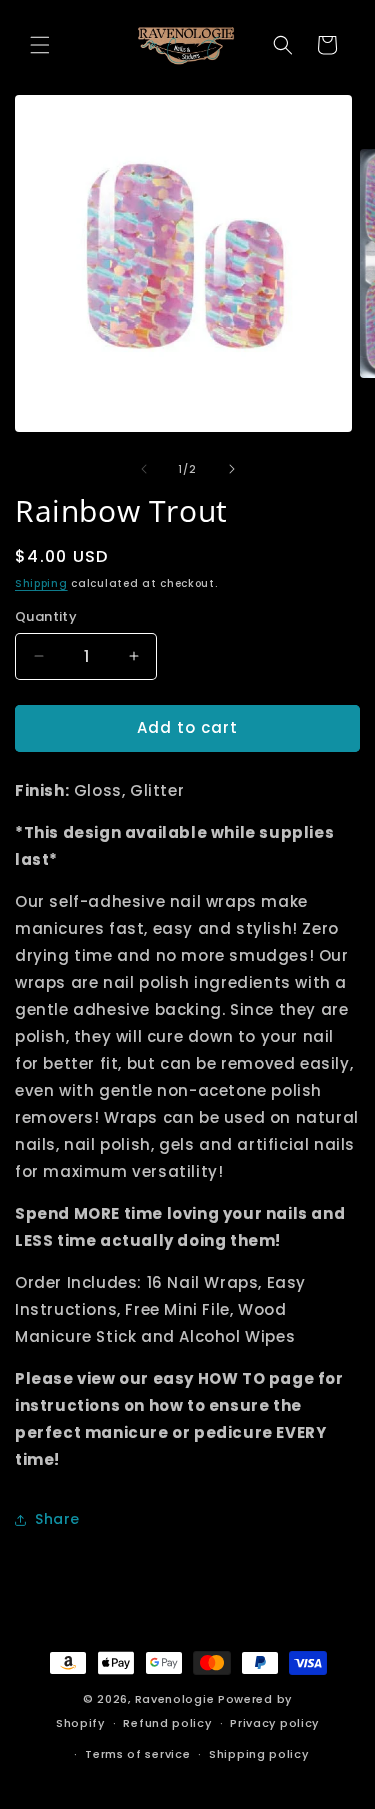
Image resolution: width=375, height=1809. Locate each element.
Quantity (46, 616)
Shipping (41, 583)
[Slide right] (232, 469)
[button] (40, 45)
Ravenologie (175, 1699)
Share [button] (57, 1519)
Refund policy (167, 1723)
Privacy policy (274, 1723)
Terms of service (137, 1754)
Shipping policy (259, 1754)
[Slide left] (144, 469)
